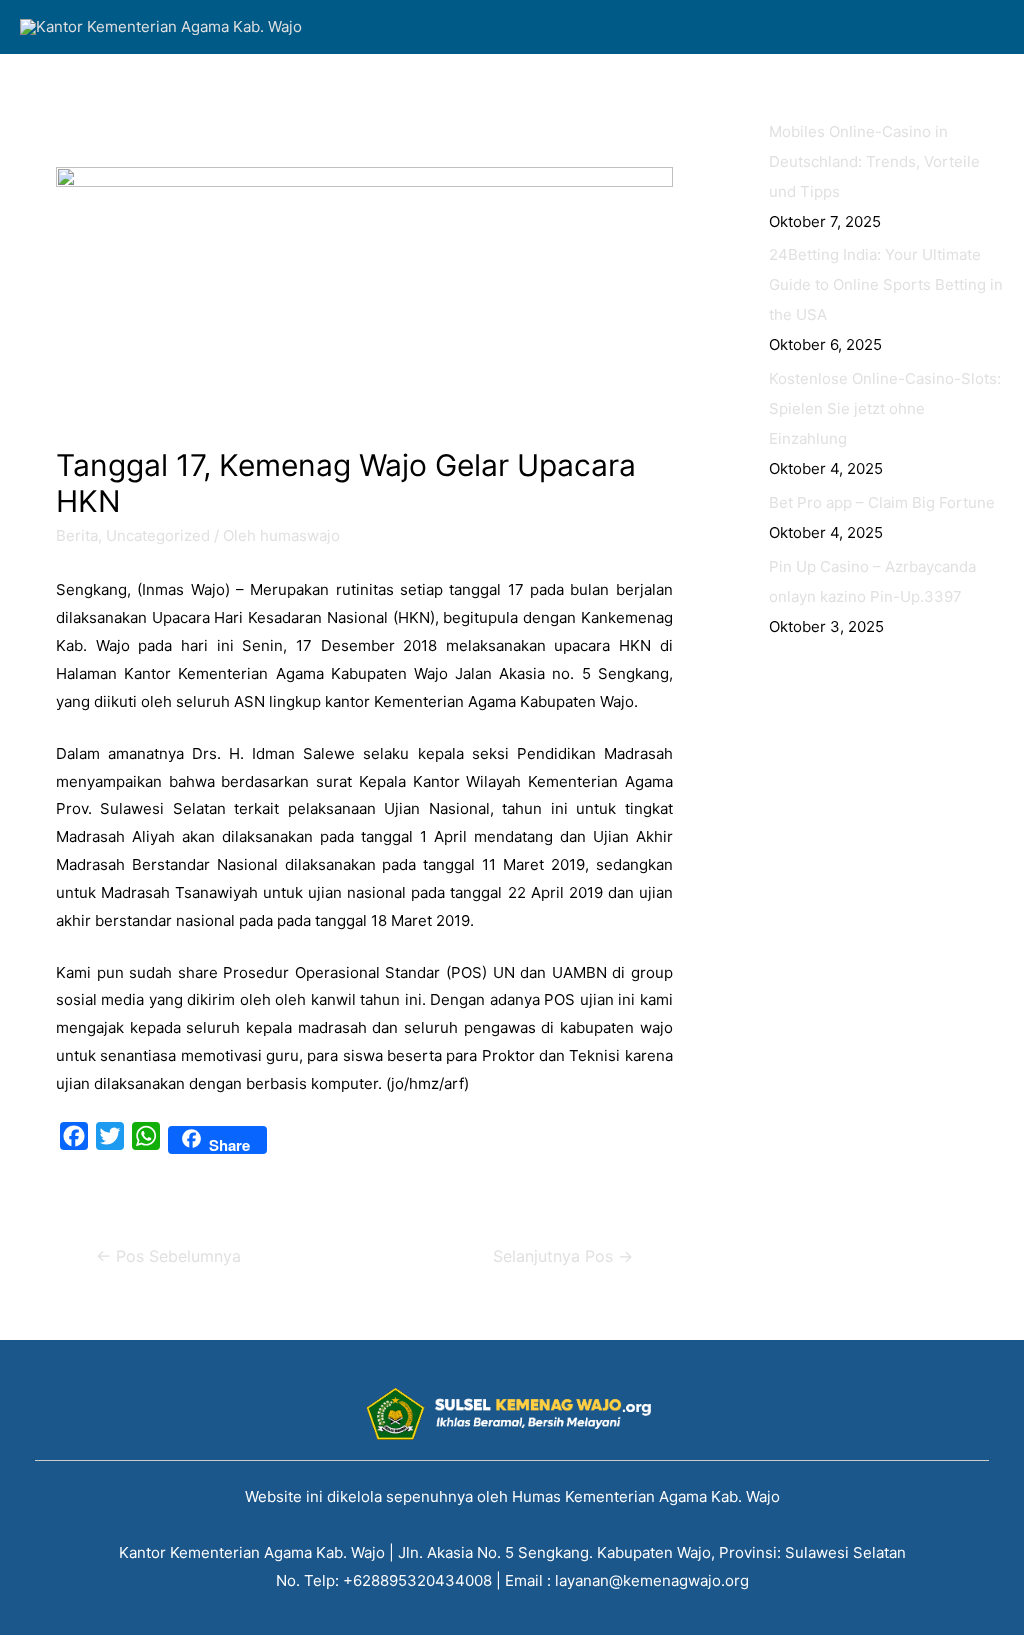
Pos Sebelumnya (168, 1256)
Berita (77, 535)
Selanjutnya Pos (563, 1256)
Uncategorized (158, 535)
